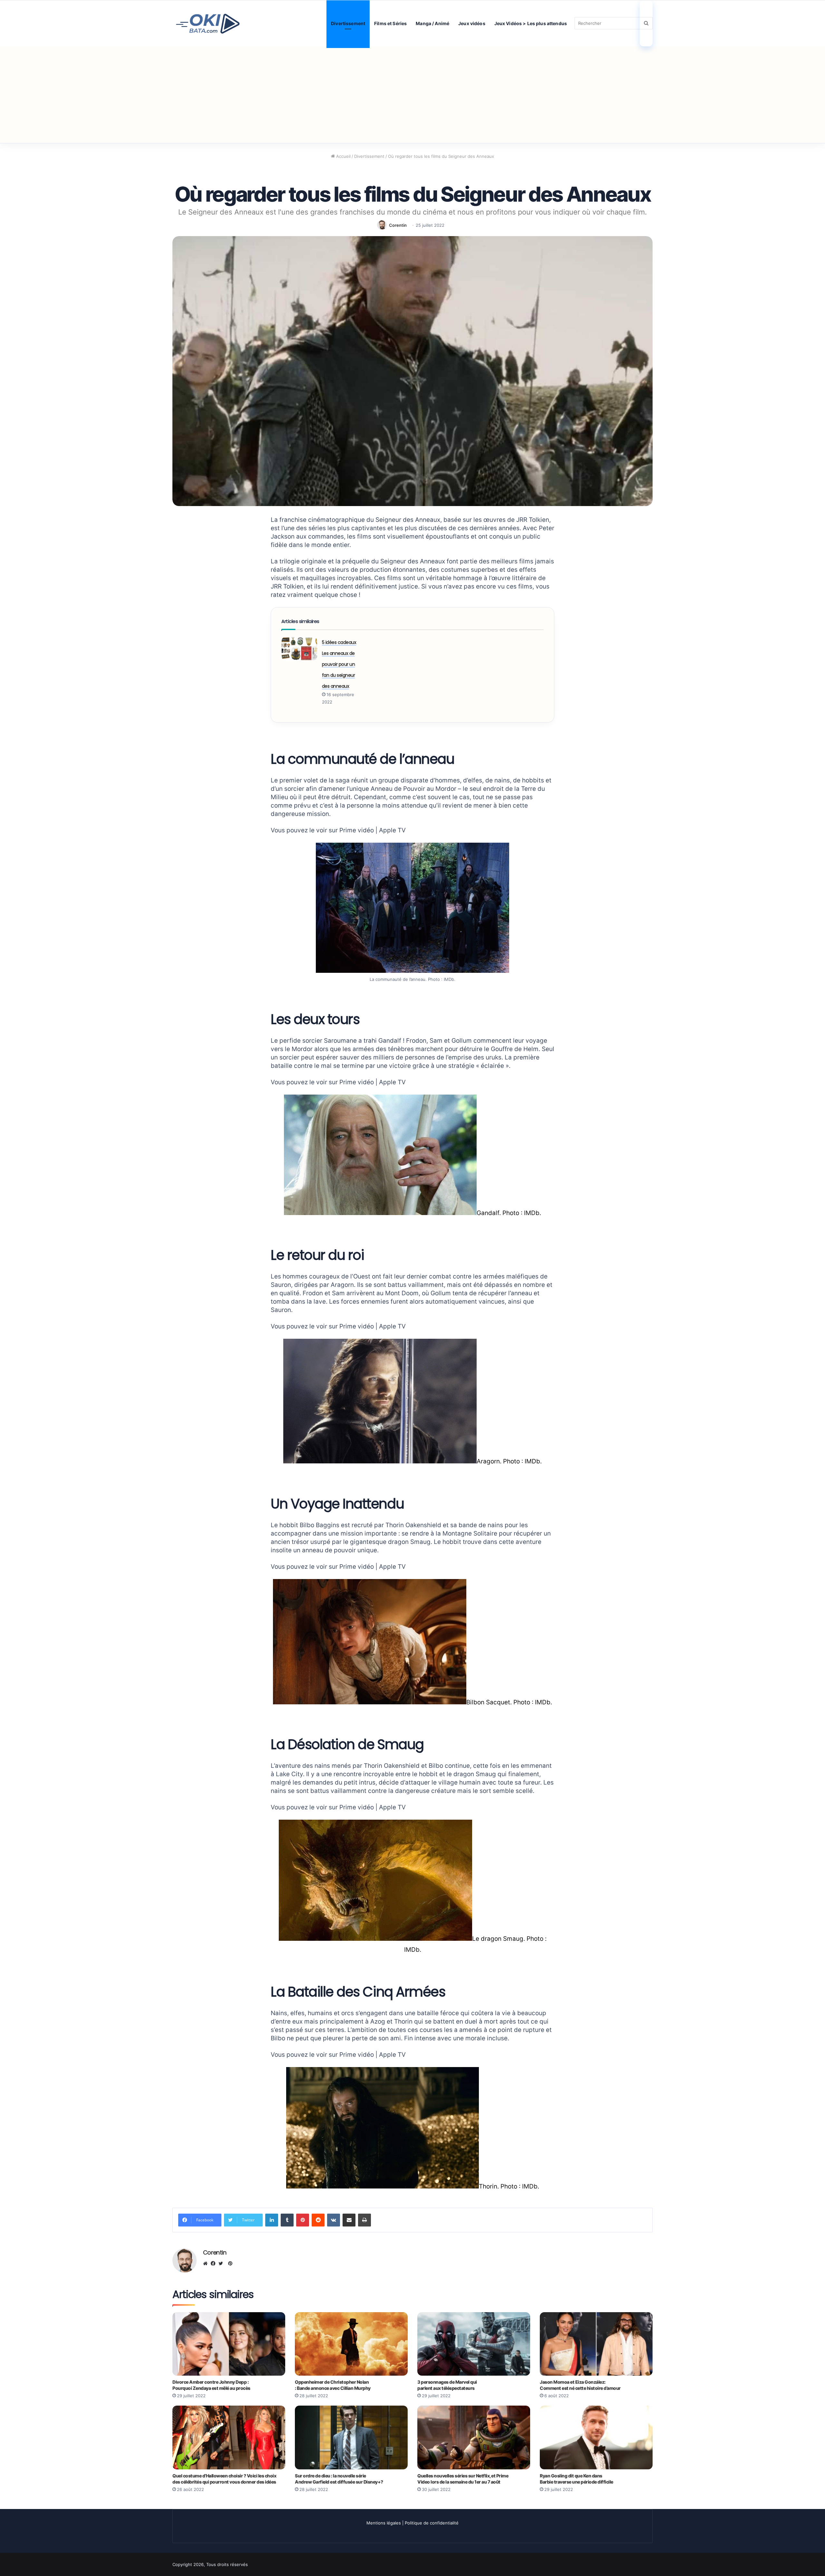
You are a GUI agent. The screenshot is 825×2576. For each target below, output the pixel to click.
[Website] (207, 2264)
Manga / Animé (432, 23)
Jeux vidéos (472, 23)
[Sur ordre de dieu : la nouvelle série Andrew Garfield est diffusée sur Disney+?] (351, 2437)
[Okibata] (208, 23)
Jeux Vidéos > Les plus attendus (531, 23)
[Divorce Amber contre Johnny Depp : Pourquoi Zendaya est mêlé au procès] (229, 2344)
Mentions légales (384, 2523)
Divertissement (348, 23)
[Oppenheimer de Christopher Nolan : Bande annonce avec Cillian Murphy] (351, 2344)
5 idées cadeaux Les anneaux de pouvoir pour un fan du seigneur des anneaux (339, 664)
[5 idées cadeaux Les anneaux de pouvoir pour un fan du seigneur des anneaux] (299, 649)
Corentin (398, 225)
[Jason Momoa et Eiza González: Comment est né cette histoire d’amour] (596, 2344)
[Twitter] (222, 2264)
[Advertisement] (412, 95)
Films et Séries (390, 23)
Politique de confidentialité (432, 2523)
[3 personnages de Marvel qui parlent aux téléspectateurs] (474, 2344)
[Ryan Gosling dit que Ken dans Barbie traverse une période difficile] (596, 2437)
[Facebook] (215, 2264)
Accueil (343, 156)
